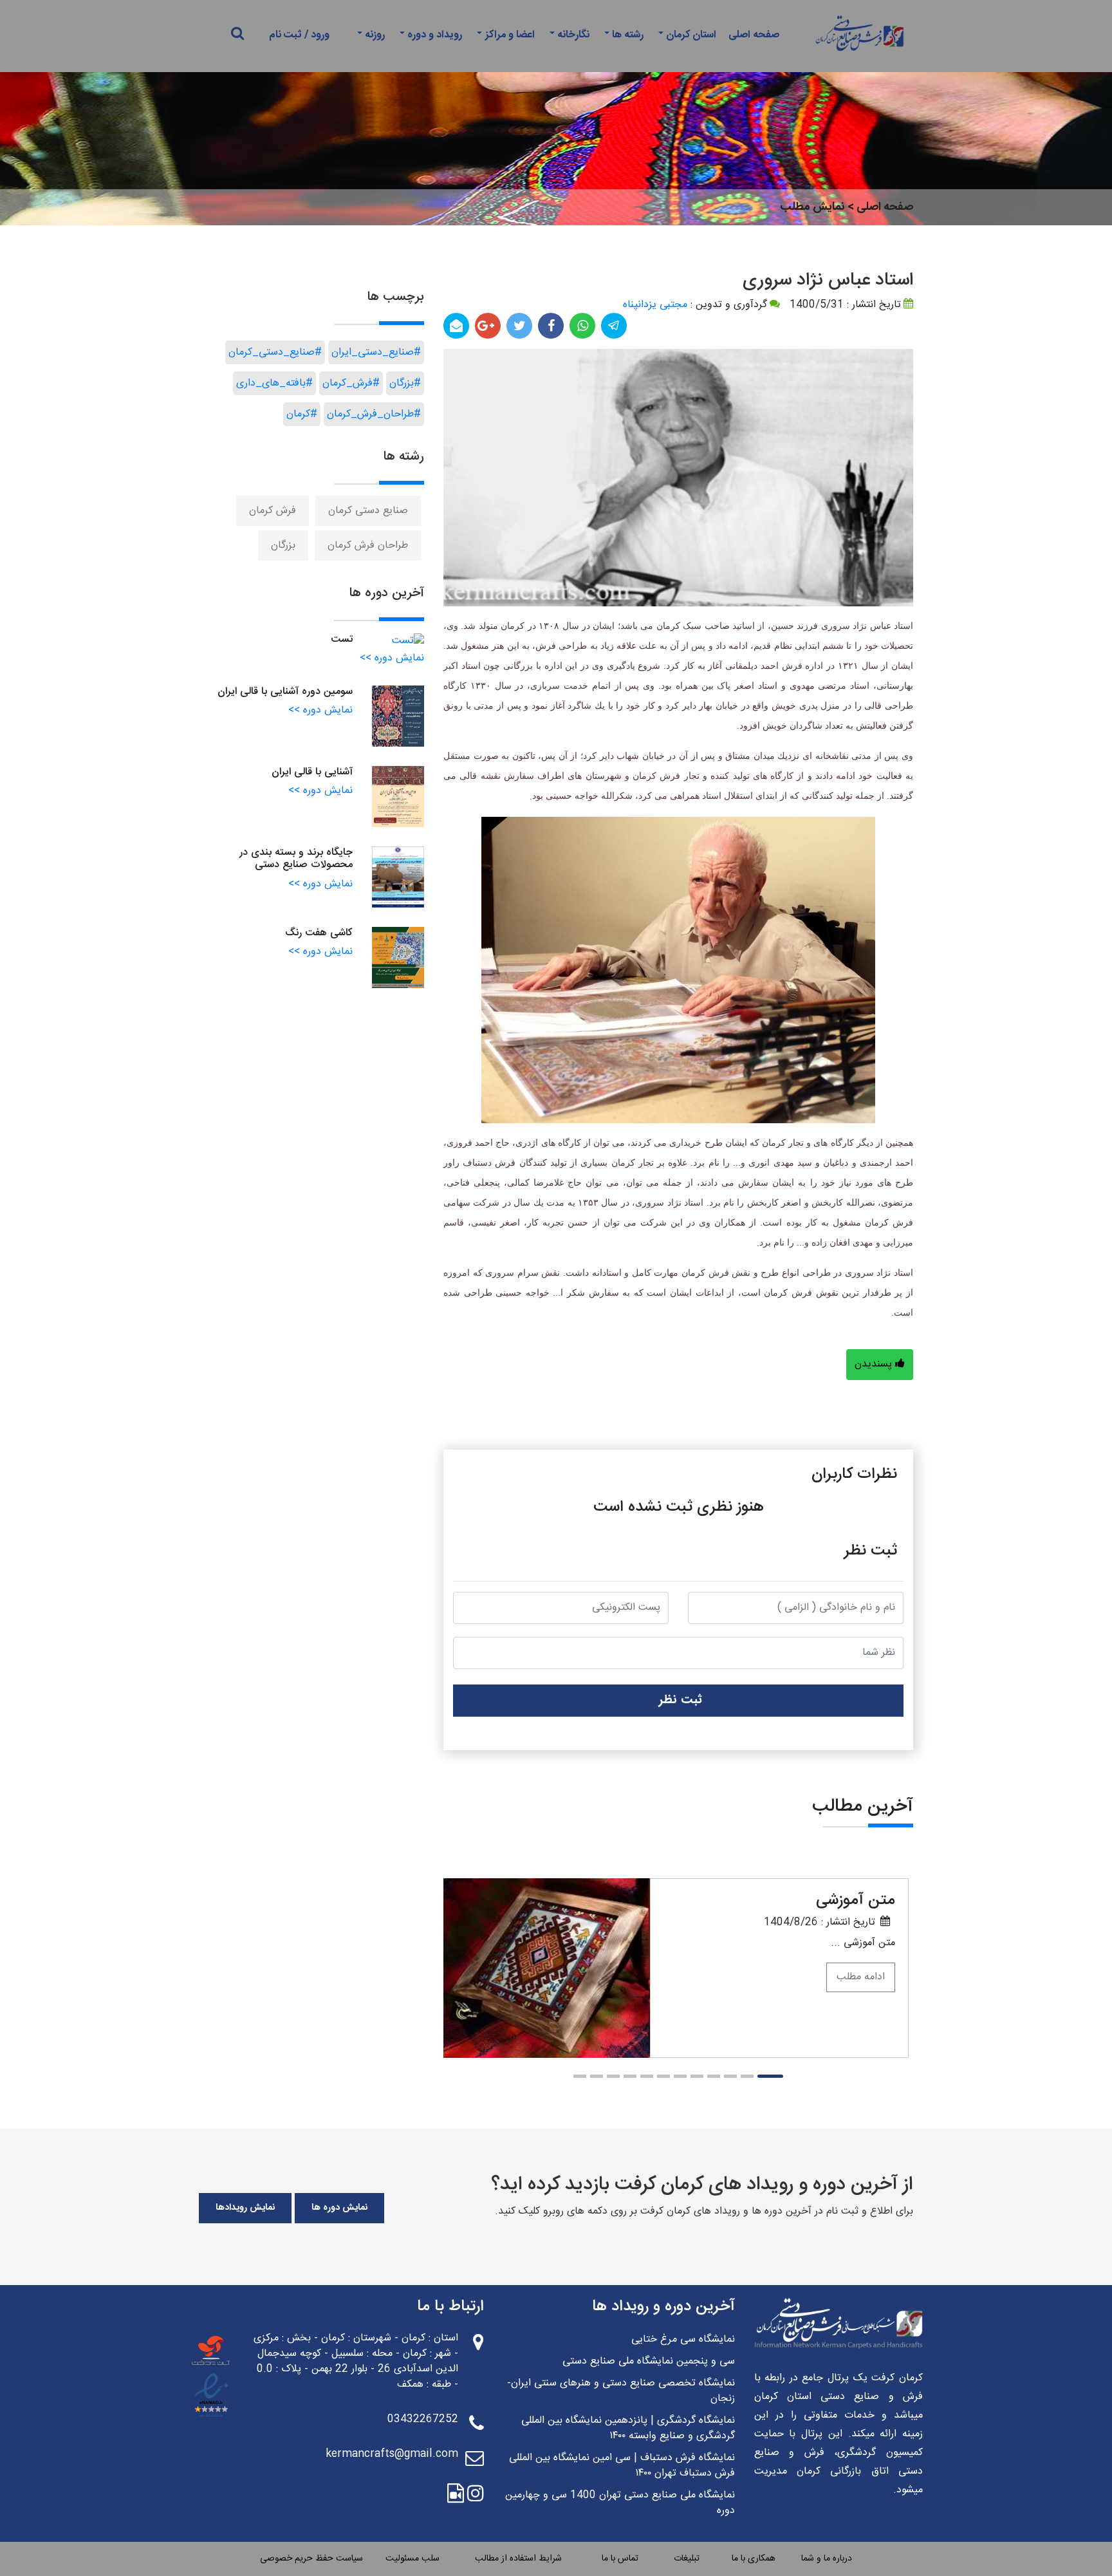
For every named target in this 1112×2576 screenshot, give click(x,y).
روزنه (375, 35)
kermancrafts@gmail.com (392, 2454)
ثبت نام (285, 35)
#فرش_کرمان (351, 383)
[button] (770, 2076)
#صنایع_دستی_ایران (376, 352)
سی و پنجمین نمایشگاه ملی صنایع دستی (649, 2362)
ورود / (317, 35)
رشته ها (628, 35)
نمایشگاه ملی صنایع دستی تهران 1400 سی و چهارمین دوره (620, 2503)
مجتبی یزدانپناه (655, 305)
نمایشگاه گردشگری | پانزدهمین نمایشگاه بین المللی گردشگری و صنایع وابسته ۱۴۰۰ (628, 2429)
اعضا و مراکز (510, 35)
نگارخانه (573, 35)
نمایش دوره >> (392, 658)
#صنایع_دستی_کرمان (275, 352)
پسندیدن (875, 1364)
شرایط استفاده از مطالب (518, 2559)
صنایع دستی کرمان (368, 511)
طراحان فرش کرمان (368, 546)
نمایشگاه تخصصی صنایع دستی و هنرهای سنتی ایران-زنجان (621, 2391)
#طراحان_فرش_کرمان (374, 414)
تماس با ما (620, 2559)
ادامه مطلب (861, 1977)
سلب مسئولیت (412, 2559)
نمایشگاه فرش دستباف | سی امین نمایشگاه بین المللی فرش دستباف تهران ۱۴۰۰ (622, 2466)
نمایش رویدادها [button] (245, 2208)
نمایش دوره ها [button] (339, 2208)
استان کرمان (691, 35)
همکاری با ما (754, 2559)
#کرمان (302, 414)
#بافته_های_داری (274, 383)
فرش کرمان (273, 511)
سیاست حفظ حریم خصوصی (311, 2559)
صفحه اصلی (754, 35)
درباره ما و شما (827, 2559)
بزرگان (283, 546)
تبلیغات (687, 2559)
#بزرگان (405, 383)
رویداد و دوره (435, 35)
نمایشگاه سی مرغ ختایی (683, 2340)
